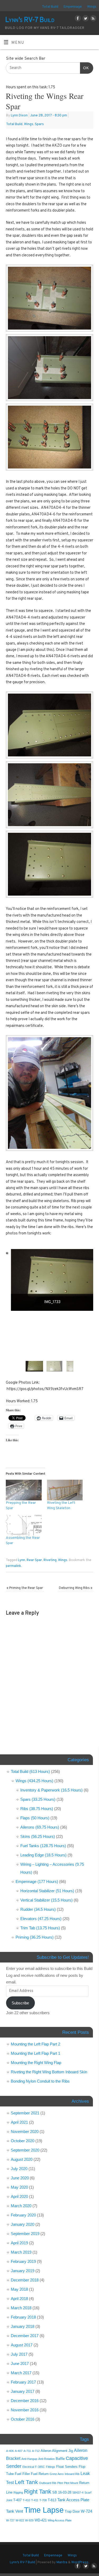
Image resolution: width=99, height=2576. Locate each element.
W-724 (86, 2511)
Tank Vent (15, 2511)
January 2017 (23, 2391)
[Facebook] (77, 19)
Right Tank (38, 2492)
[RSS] (93, 19)
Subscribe (20, 2003)
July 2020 (19, 2169)
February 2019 (23, 2261)
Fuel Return (40, 2474)
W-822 (20, 2520)
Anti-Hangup (29, 2459)
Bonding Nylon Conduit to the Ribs (40, 2081)
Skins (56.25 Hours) (38, 1836)
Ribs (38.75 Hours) (37, 1809)
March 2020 (21, 2206)
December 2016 (25, 2401)
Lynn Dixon (19, 116)
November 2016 (25, 2410)
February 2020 (23, 2215)
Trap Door (72, 2511)
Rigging (18, 2492)
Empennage (73, 7)
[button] (34, 1366)
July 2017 (19, 2354)
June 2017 (20, 2363)
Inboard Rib (72, 2474)
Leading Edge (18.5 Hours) (43, 1855)
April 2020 (19, 2196)
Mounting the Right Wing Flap (36, 2063)
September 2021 (25, 2113)
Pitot (60, 2483)
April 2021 (19, 2122)
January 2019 (23, 2271)
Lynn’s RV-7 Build (22, 2562)
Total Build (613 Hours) (30, 1771)
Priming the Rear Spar (25, 1588)
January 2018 (23, 2326)
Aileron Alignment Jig (57, 2451)
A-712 (36, 2451)
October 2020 (23, 2141)
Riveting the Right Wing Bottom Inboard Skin (49, 2072)
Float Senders (67, 2467)
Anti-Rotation (46, 2459)
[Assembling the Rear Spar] (24, 1525)
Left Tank (26, 2482)
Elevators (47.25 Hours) (41, 1919)
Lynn (22, 1560)
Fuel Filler (22, 2474)
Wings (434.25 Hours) (34, 1781)
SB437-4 (78, 2492)
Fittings (51, 2467)
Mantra (62, 2562)
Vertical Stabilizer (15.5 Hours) (46, 1900)
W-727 (10, 2520)
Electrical (28, 2467)
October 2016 (23, 2419)
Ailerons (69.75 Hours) (40, 1827)
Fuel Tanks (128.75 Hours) (43, 1846)
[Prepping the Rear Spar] (24, 1490)
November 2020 (25, 2132)
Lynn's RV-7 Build (30, 20)
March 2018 (21, 2308)
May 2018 (19, 2289)
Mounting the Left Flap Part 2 (36, 2044)
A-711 (27, 2451)
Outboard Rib (48, 2483)
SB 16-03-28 (62, 2492)
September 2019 (25, 2234)
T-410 (26, 2500)
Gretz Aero (57, 2474)
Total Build (50, 7)
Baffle (60, 2459)
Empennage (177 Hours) (37, 1881)
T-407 (17, 2500)
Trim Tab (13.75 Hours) (40, 1928)
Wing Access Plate (60, 2520)
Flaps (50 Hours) (35, 1818)
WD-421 (41, 2520)
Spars (39, 124)
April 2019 (19, 2243)
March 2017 (21, 2373)
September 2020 (25, 2150)
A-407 (19, 2451)
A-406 (10, 2451)
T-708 (43, 2500)
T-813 (52, 2500)
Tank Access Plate (73, 2500)
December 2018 (25, 2280)
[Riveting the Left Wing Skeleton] (65, 1490)
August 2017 (22, 2345)
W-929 (29, 2520)
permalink (13, 1566)
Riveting (50, 1560)
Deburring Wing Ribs (76, 1588)
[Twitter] (85, 19)
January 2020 (23, 2224)
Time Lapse (44, 2510)
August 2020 (22, 2159)
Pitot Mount (71, 2483)
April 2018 (19, 2299)
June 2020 (20, 2178)
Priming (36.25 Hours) (35, 1937)
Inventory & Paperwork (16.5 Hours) (51, 1790)
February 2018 (23, 2317)
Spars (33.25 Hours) (38, 1799)
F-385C (40, 2467)
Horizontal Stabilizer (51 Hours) (47, 1891)
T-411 (35, 2500)
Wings (92, 7)
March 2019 (21, 2252)
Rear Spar (34, 1560)
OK (84, 68)
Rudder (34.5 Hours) (38, 1909)
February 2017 (23, 2382)
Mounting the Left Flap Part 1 (36, 2053)
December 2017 (25, 2336)
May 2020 (19, 2187)
